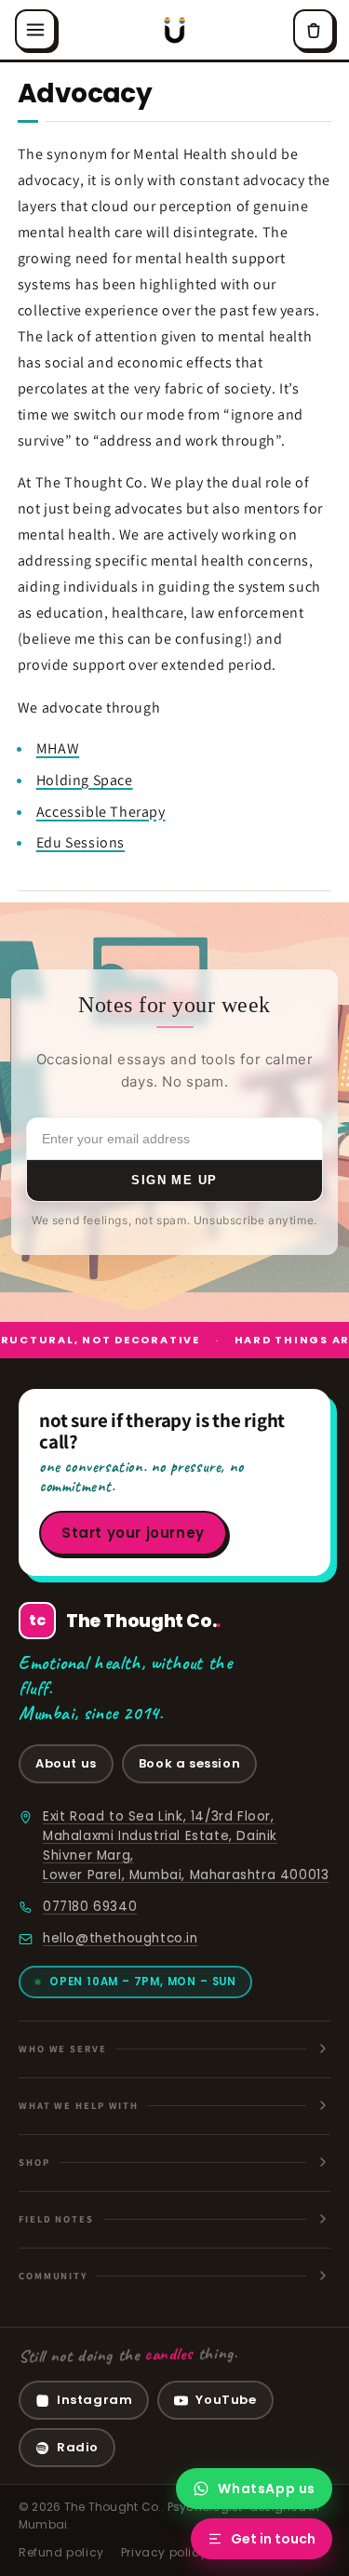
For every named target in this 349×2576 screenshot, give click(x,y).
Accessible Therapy (101, 812)
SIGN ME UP (174, 1180)
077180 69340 (90, 1907)
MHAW (58, 748)
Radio (78, 2447)
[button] (35, 30)
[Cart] (314, 30)
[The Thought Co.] (174, 30)
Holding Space (85, 780)
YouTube (226, 2400)
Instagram (94, 2400)
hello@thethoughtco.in (121, 1938)
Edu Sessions (81, 842)
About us (66, 1763)
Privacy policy (164, 2552)
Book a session (189, 1763)
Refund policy (61, 2552)
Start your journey (133, 1533)
